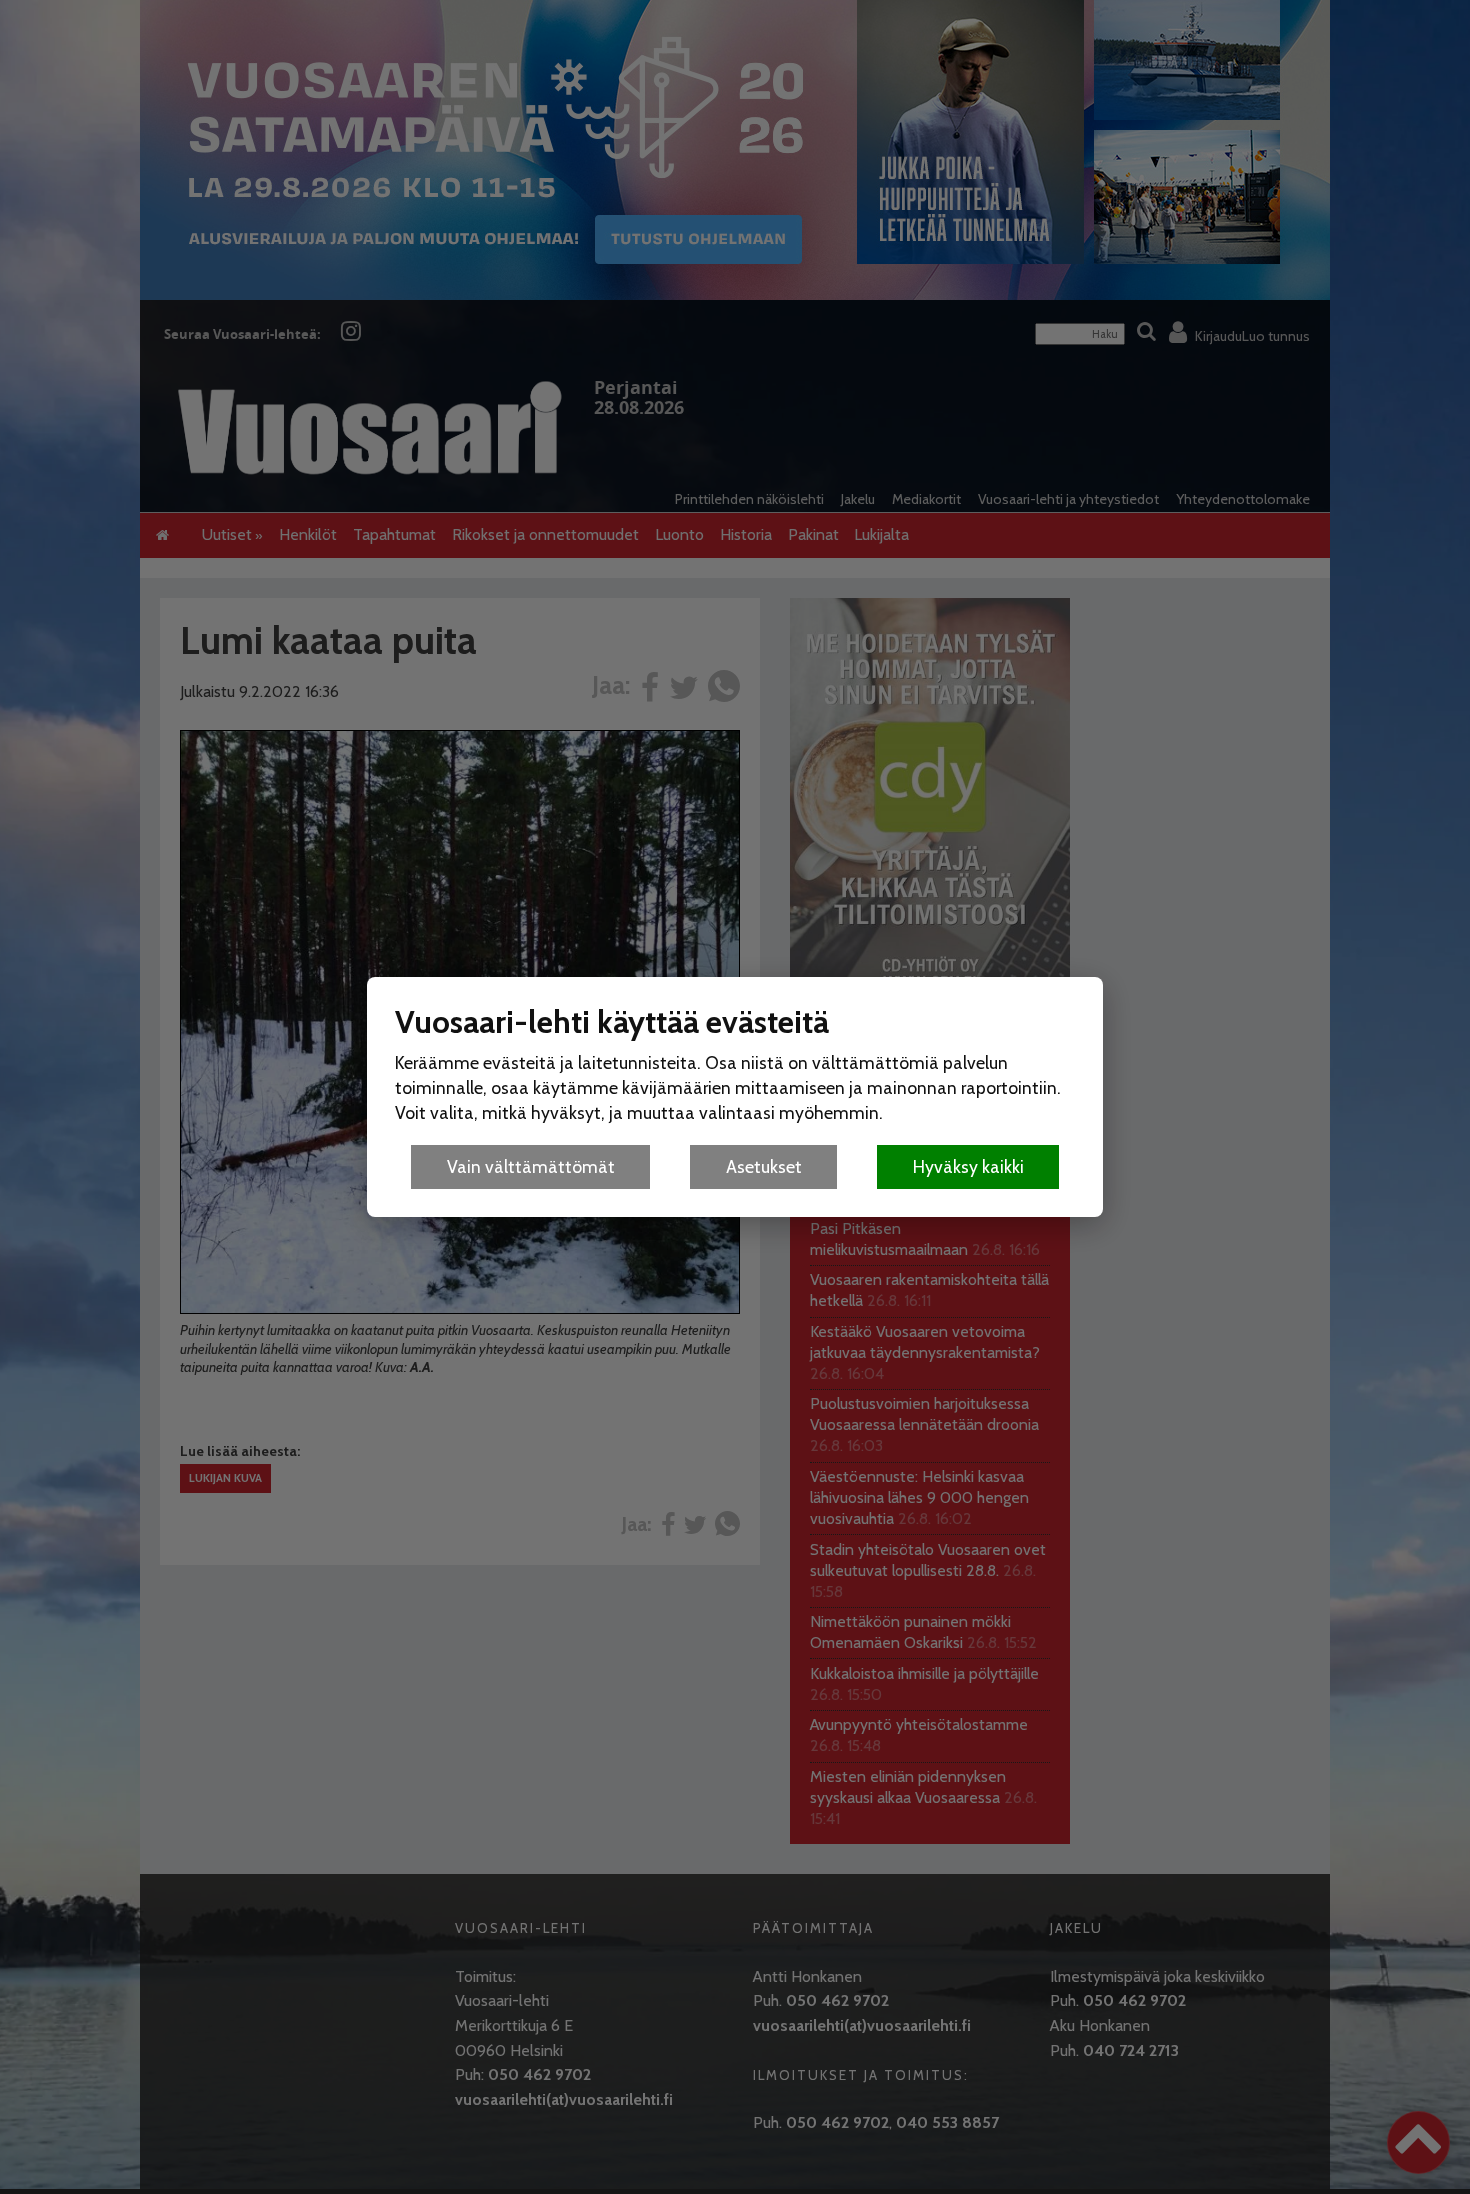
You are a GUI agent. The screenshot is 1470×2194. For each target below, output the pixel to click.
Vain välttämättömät (531, 1166)
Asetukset (764, 1166)
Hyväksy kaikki (968, 1166)
